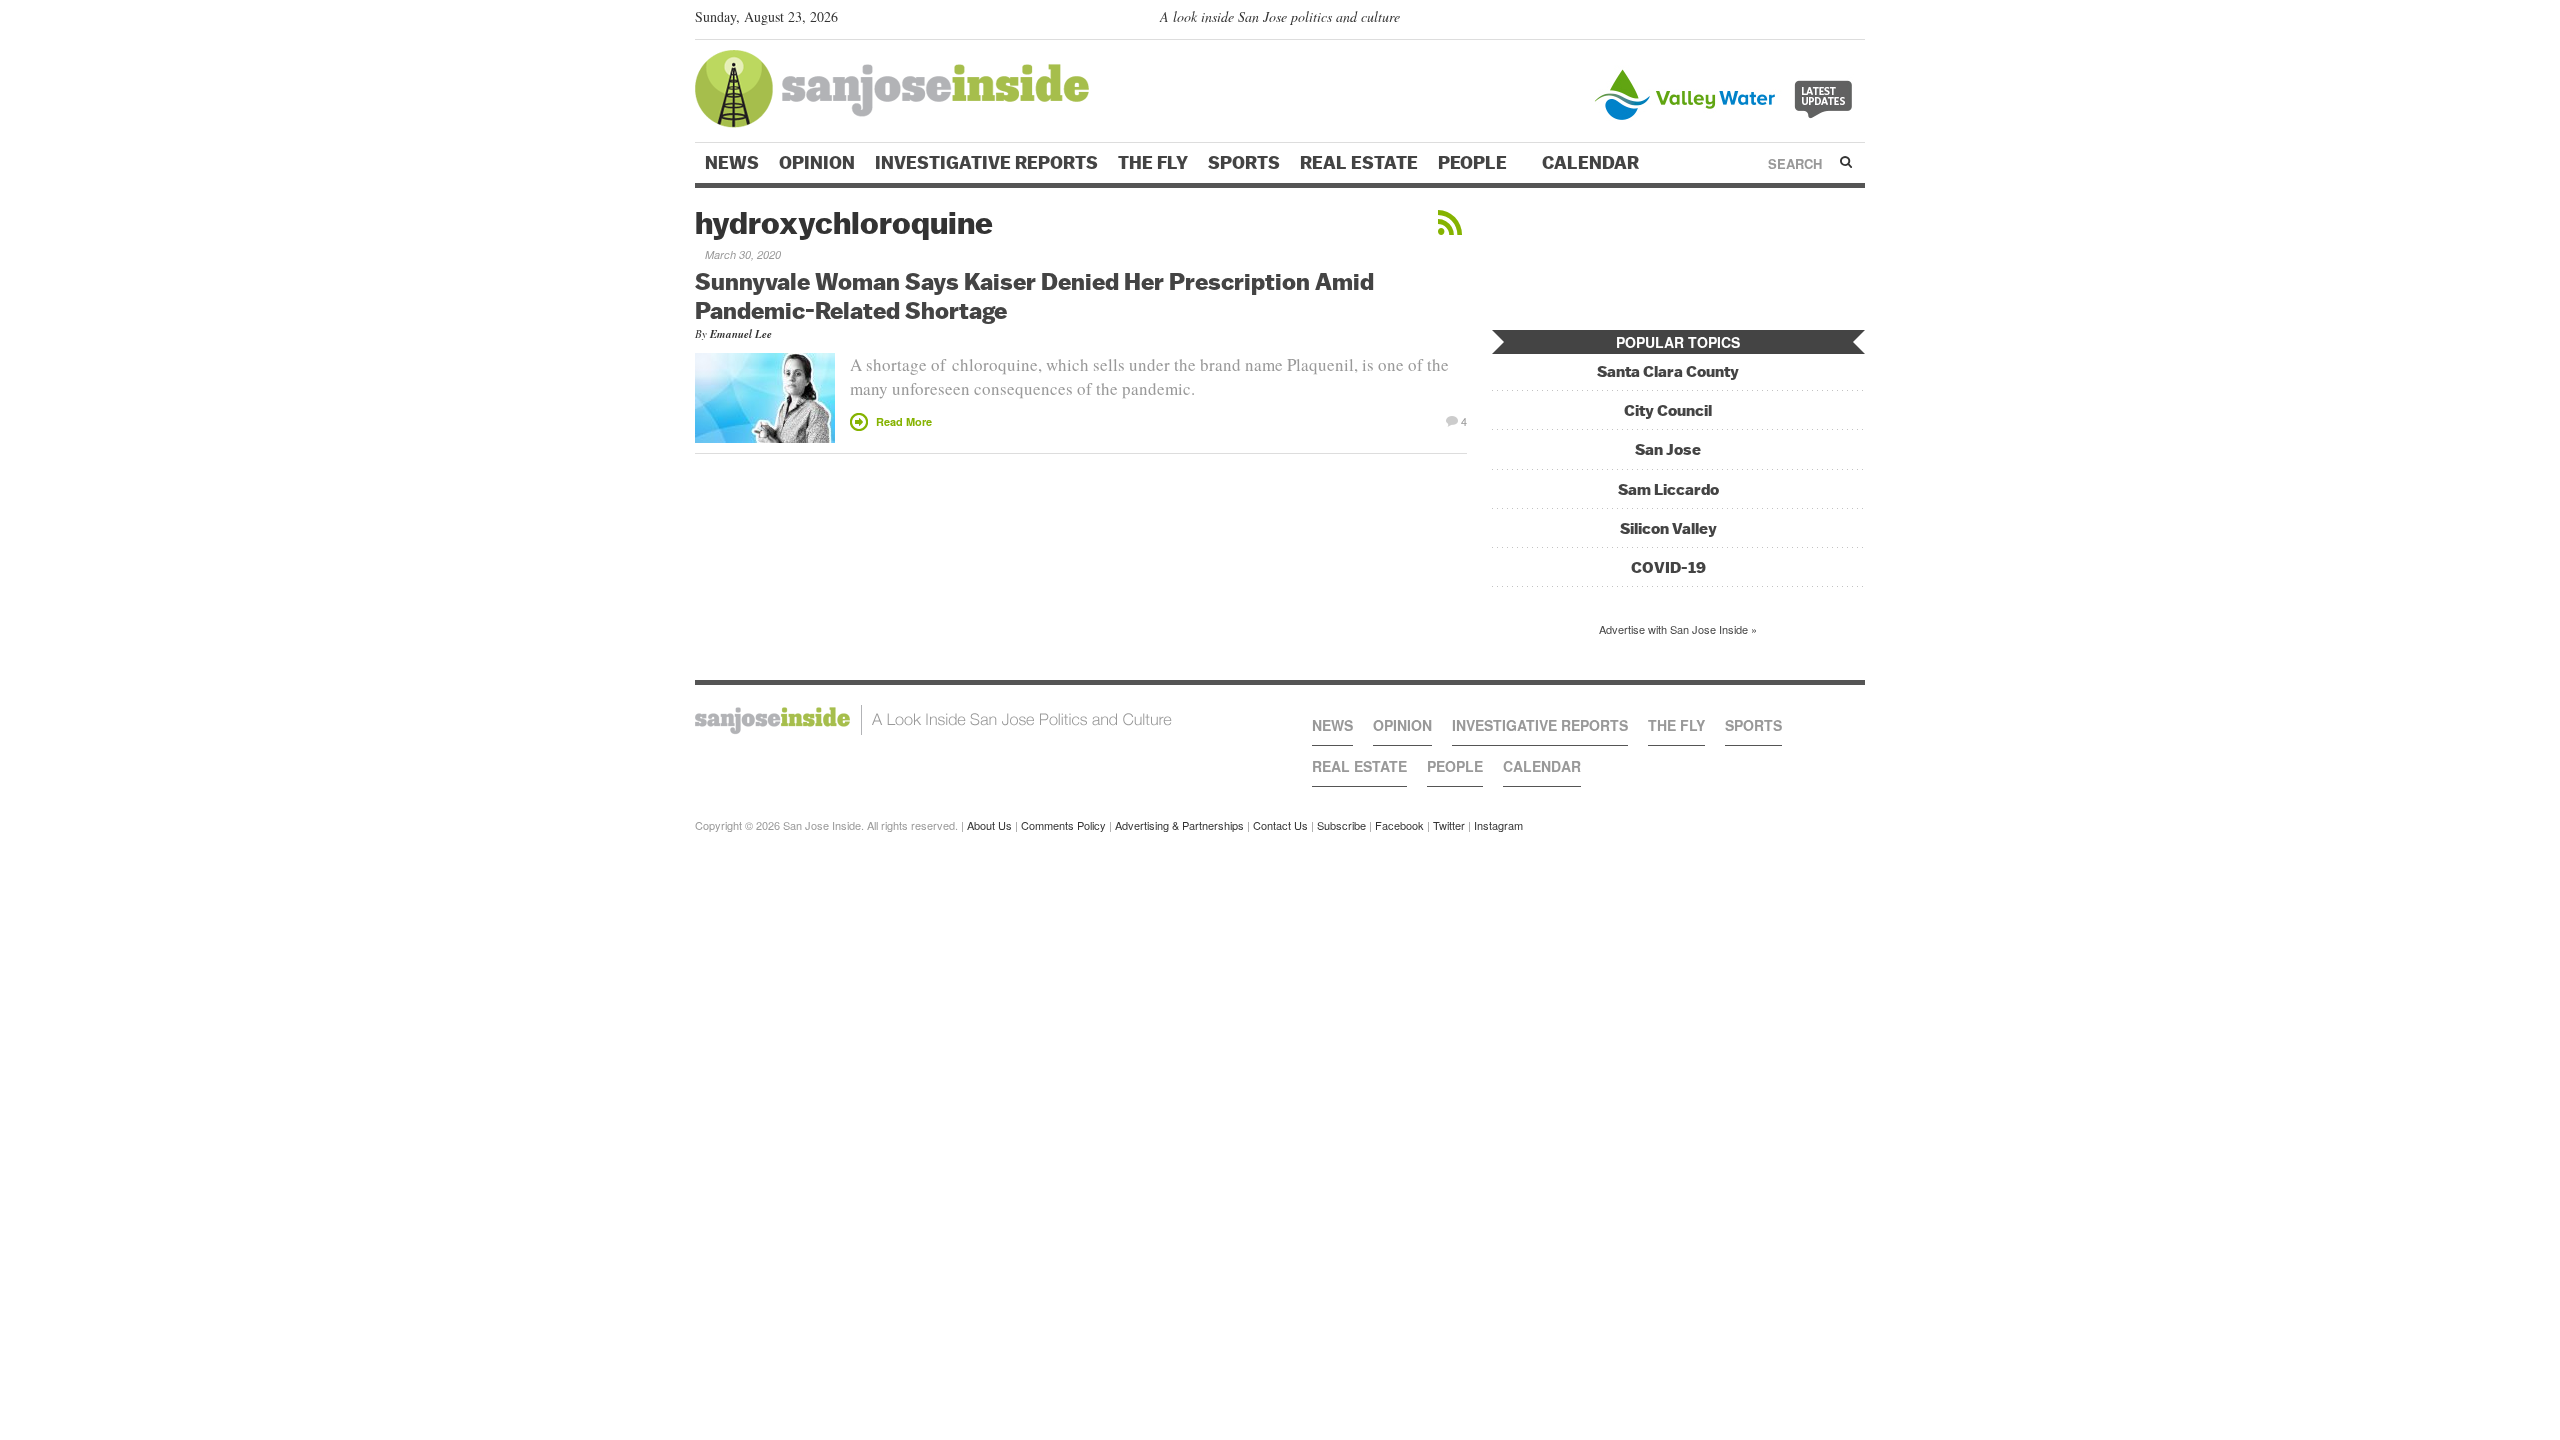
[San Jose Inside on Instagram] (1854, 21)
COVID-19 (1668, 567)
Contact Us (1280, 825)
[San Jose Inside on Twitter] (1797, 21)
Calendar (1592, 163)
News (732, 163)
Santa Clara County (1668, 371)
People (1474, 163)
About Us (989, 825)
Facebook (1399, 825)
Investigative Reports (986, 163)
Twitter (1449, 825)
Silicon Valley (1668, 528)
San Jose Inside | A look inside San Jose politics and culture (933, 720)
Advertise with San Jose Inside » (1678, 629)
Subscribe (1341, 825)
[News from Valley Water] (1727, 92)
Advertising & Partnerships (1179, 825)
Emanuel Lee (741, 334)
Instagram (1498, 825)
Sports (1244, 163)
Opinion (817, 163)
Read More (904, 421)
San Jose (1668, 449)
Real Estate (1359, 163)
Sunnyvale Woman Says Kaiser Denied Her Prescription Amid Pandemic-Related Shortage (1034, 295)
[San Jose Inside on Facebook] (1825, 21)
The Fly (1153, 163)
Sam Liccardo (1668, 489)
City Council (1668, 410)
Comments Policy (1063, 825)
